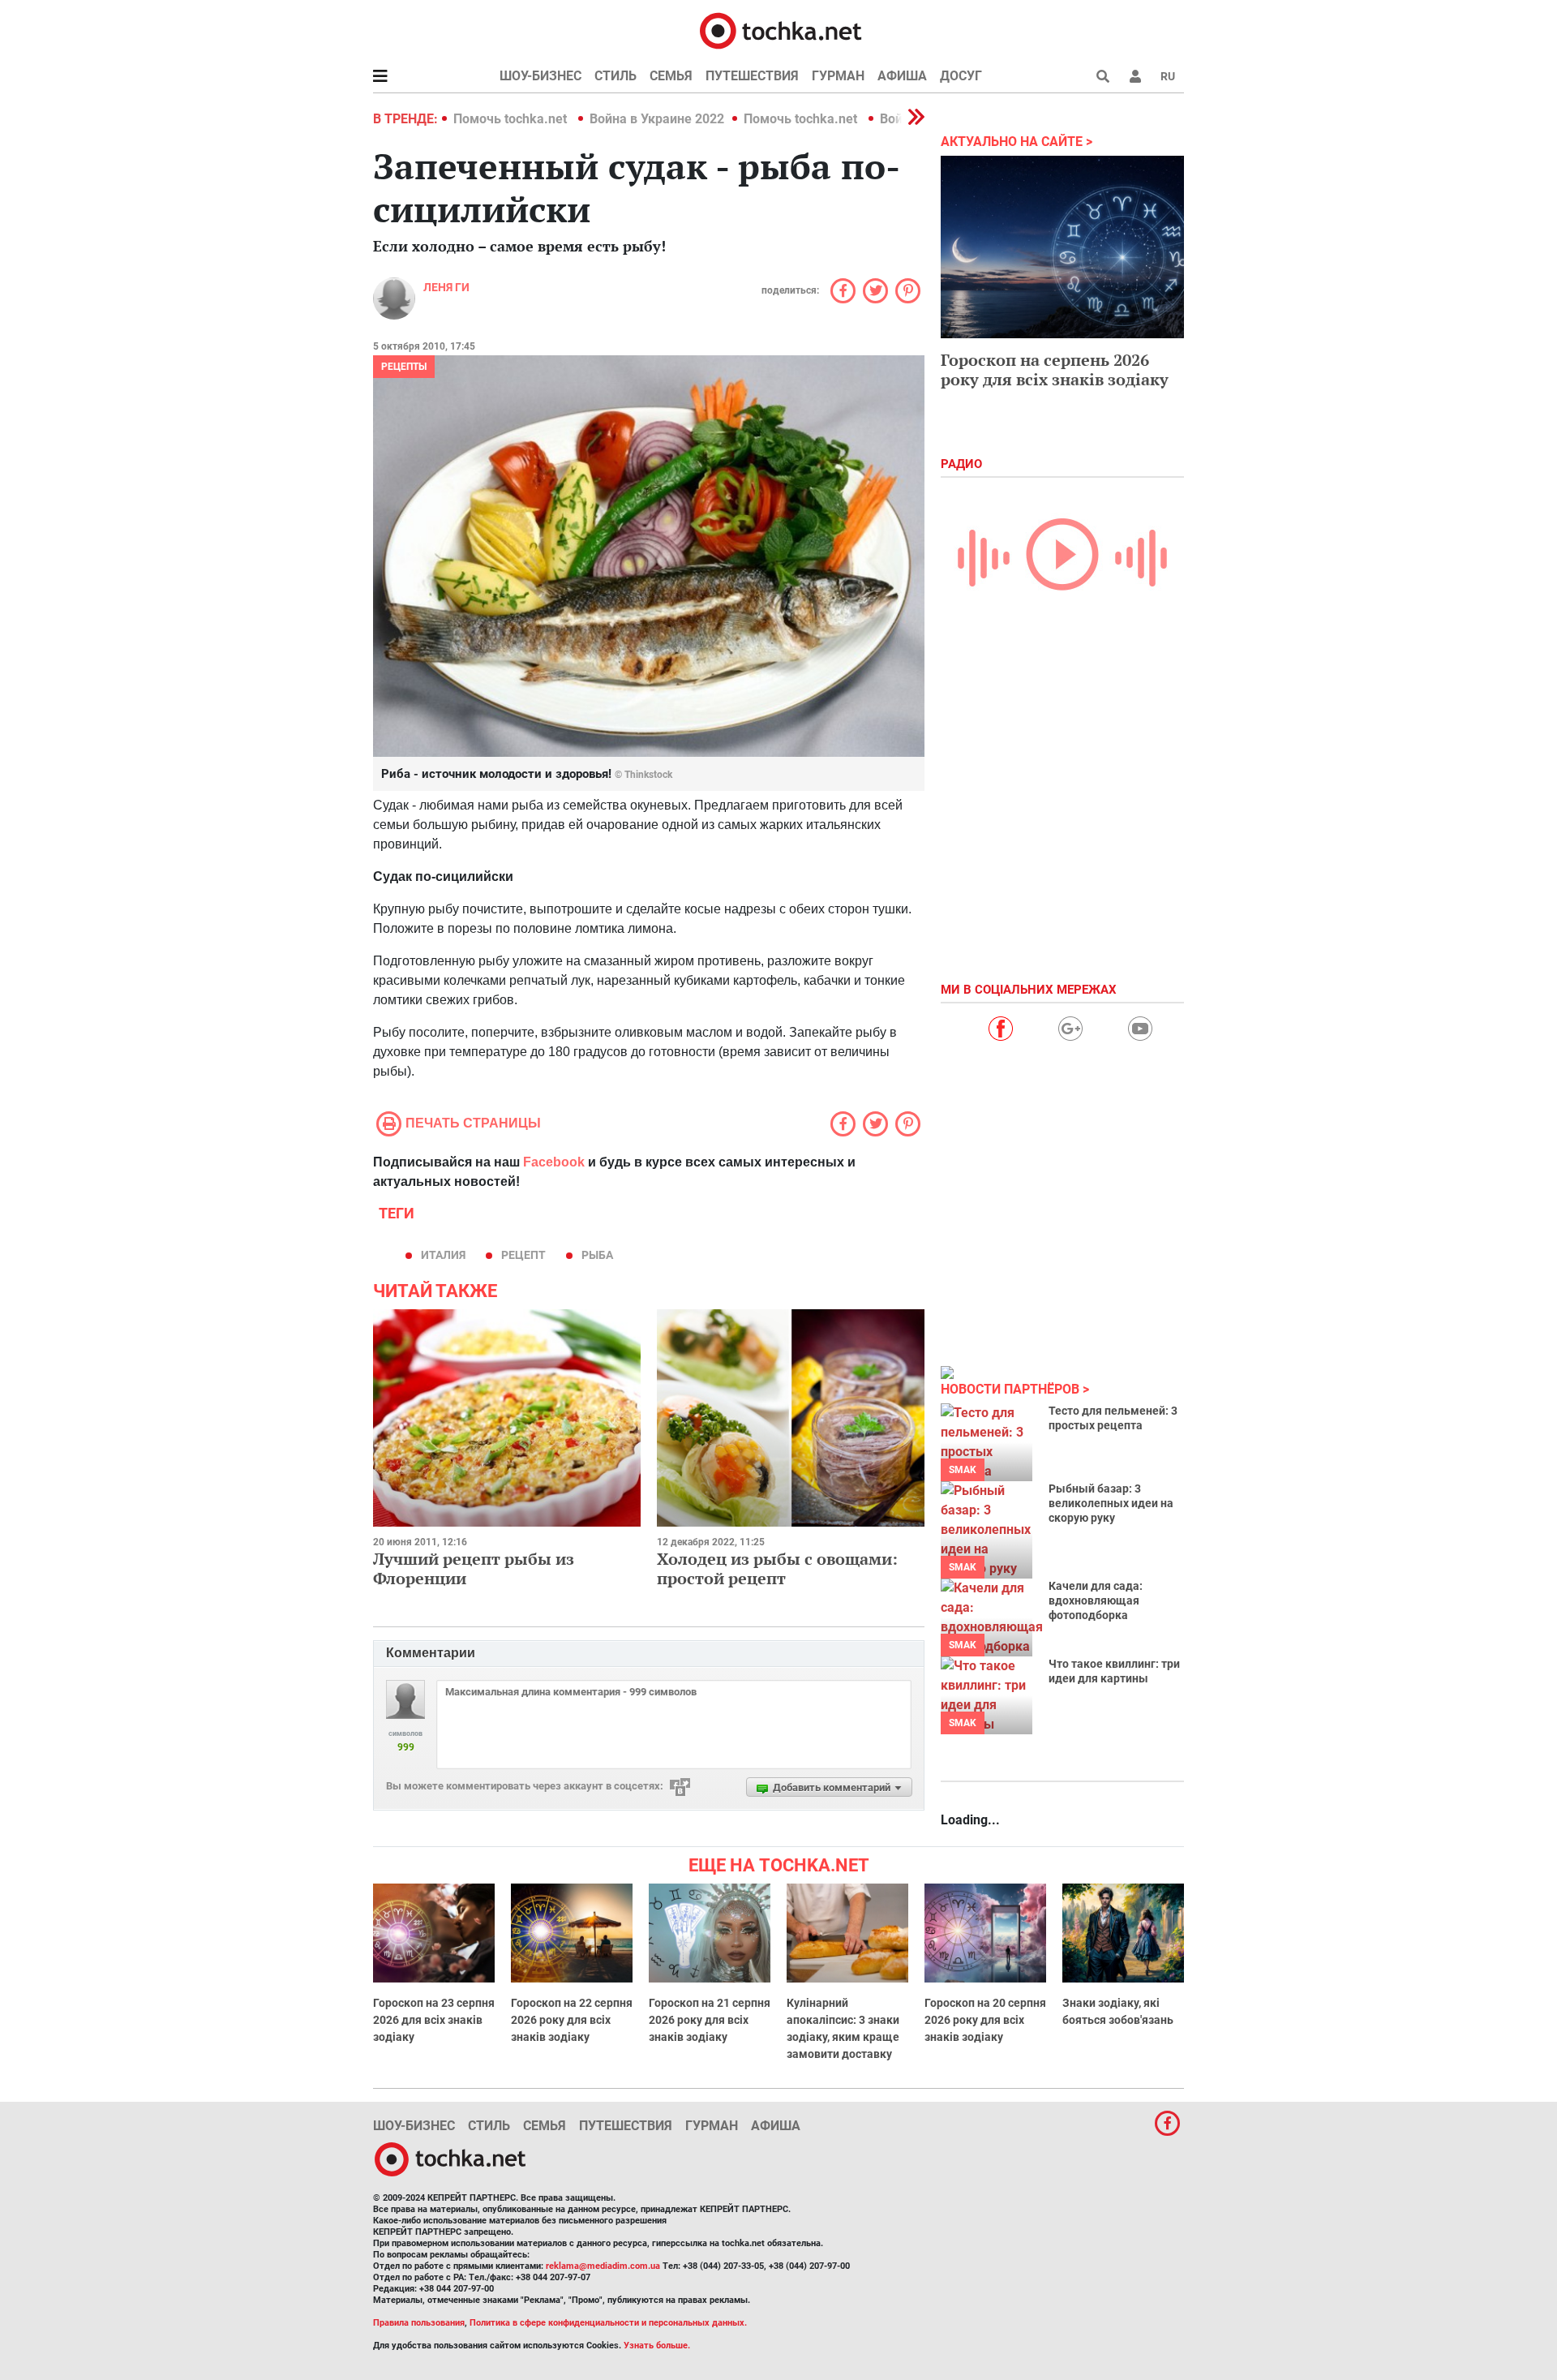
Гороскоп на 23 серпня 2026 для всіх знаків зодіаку (434, 2020)
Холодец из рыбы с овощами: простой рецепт (777, 1568)
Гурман (838, 76)
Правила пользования (419, 2323)
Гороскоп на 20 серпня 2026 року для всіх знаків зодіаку (985, 2020)
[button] (1135, 76)
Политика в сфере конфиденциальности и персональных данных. (608, 2323)
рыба (597, 1255)
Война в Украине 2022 (657, 119)
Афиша (902, 76)
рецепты (404, 367)
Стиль (616, 76)
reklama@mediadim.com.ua (603, 2266)
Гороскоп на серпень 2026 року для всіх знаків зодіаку (1055, 369)
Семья (671, 76)
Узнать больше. (657, 2346)
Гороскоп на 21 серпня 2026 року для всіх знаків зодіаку (710, 2020)
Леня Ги (446, 287)
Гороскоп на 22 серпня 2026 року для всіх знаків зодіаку (572, 2020)
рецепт (523, 1255)
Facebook (554, 1162)
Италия (443, 1255)
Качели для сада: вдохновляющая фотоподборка (1096, 1600)
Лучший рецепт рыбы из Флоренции (474, 1568)
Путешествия (752, 76)
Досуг (961, 76)
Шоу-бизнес (540, 76)
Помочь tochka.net (512, 119)
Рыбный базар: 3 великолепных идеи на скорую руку (1111, 1503)
